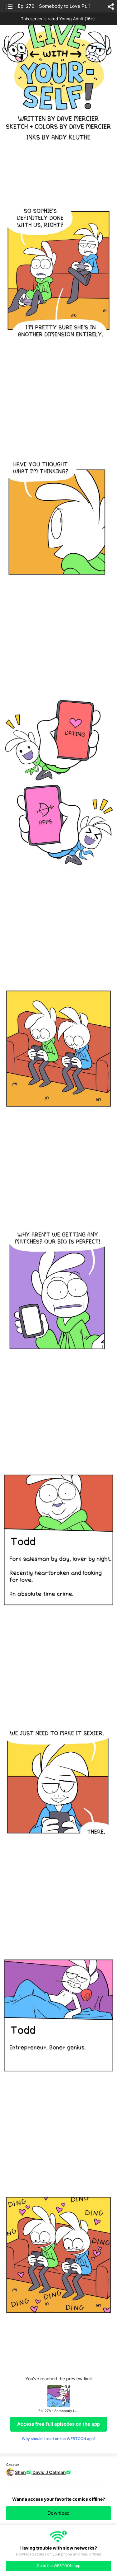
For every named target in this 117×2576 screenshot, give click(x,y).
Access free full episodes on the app (58, 2424)
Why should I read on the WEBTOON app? (59, 2439)
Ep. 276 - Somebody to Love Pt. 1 (54, 6)
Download (58, 2513)
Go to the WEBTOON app (58, 2566)
